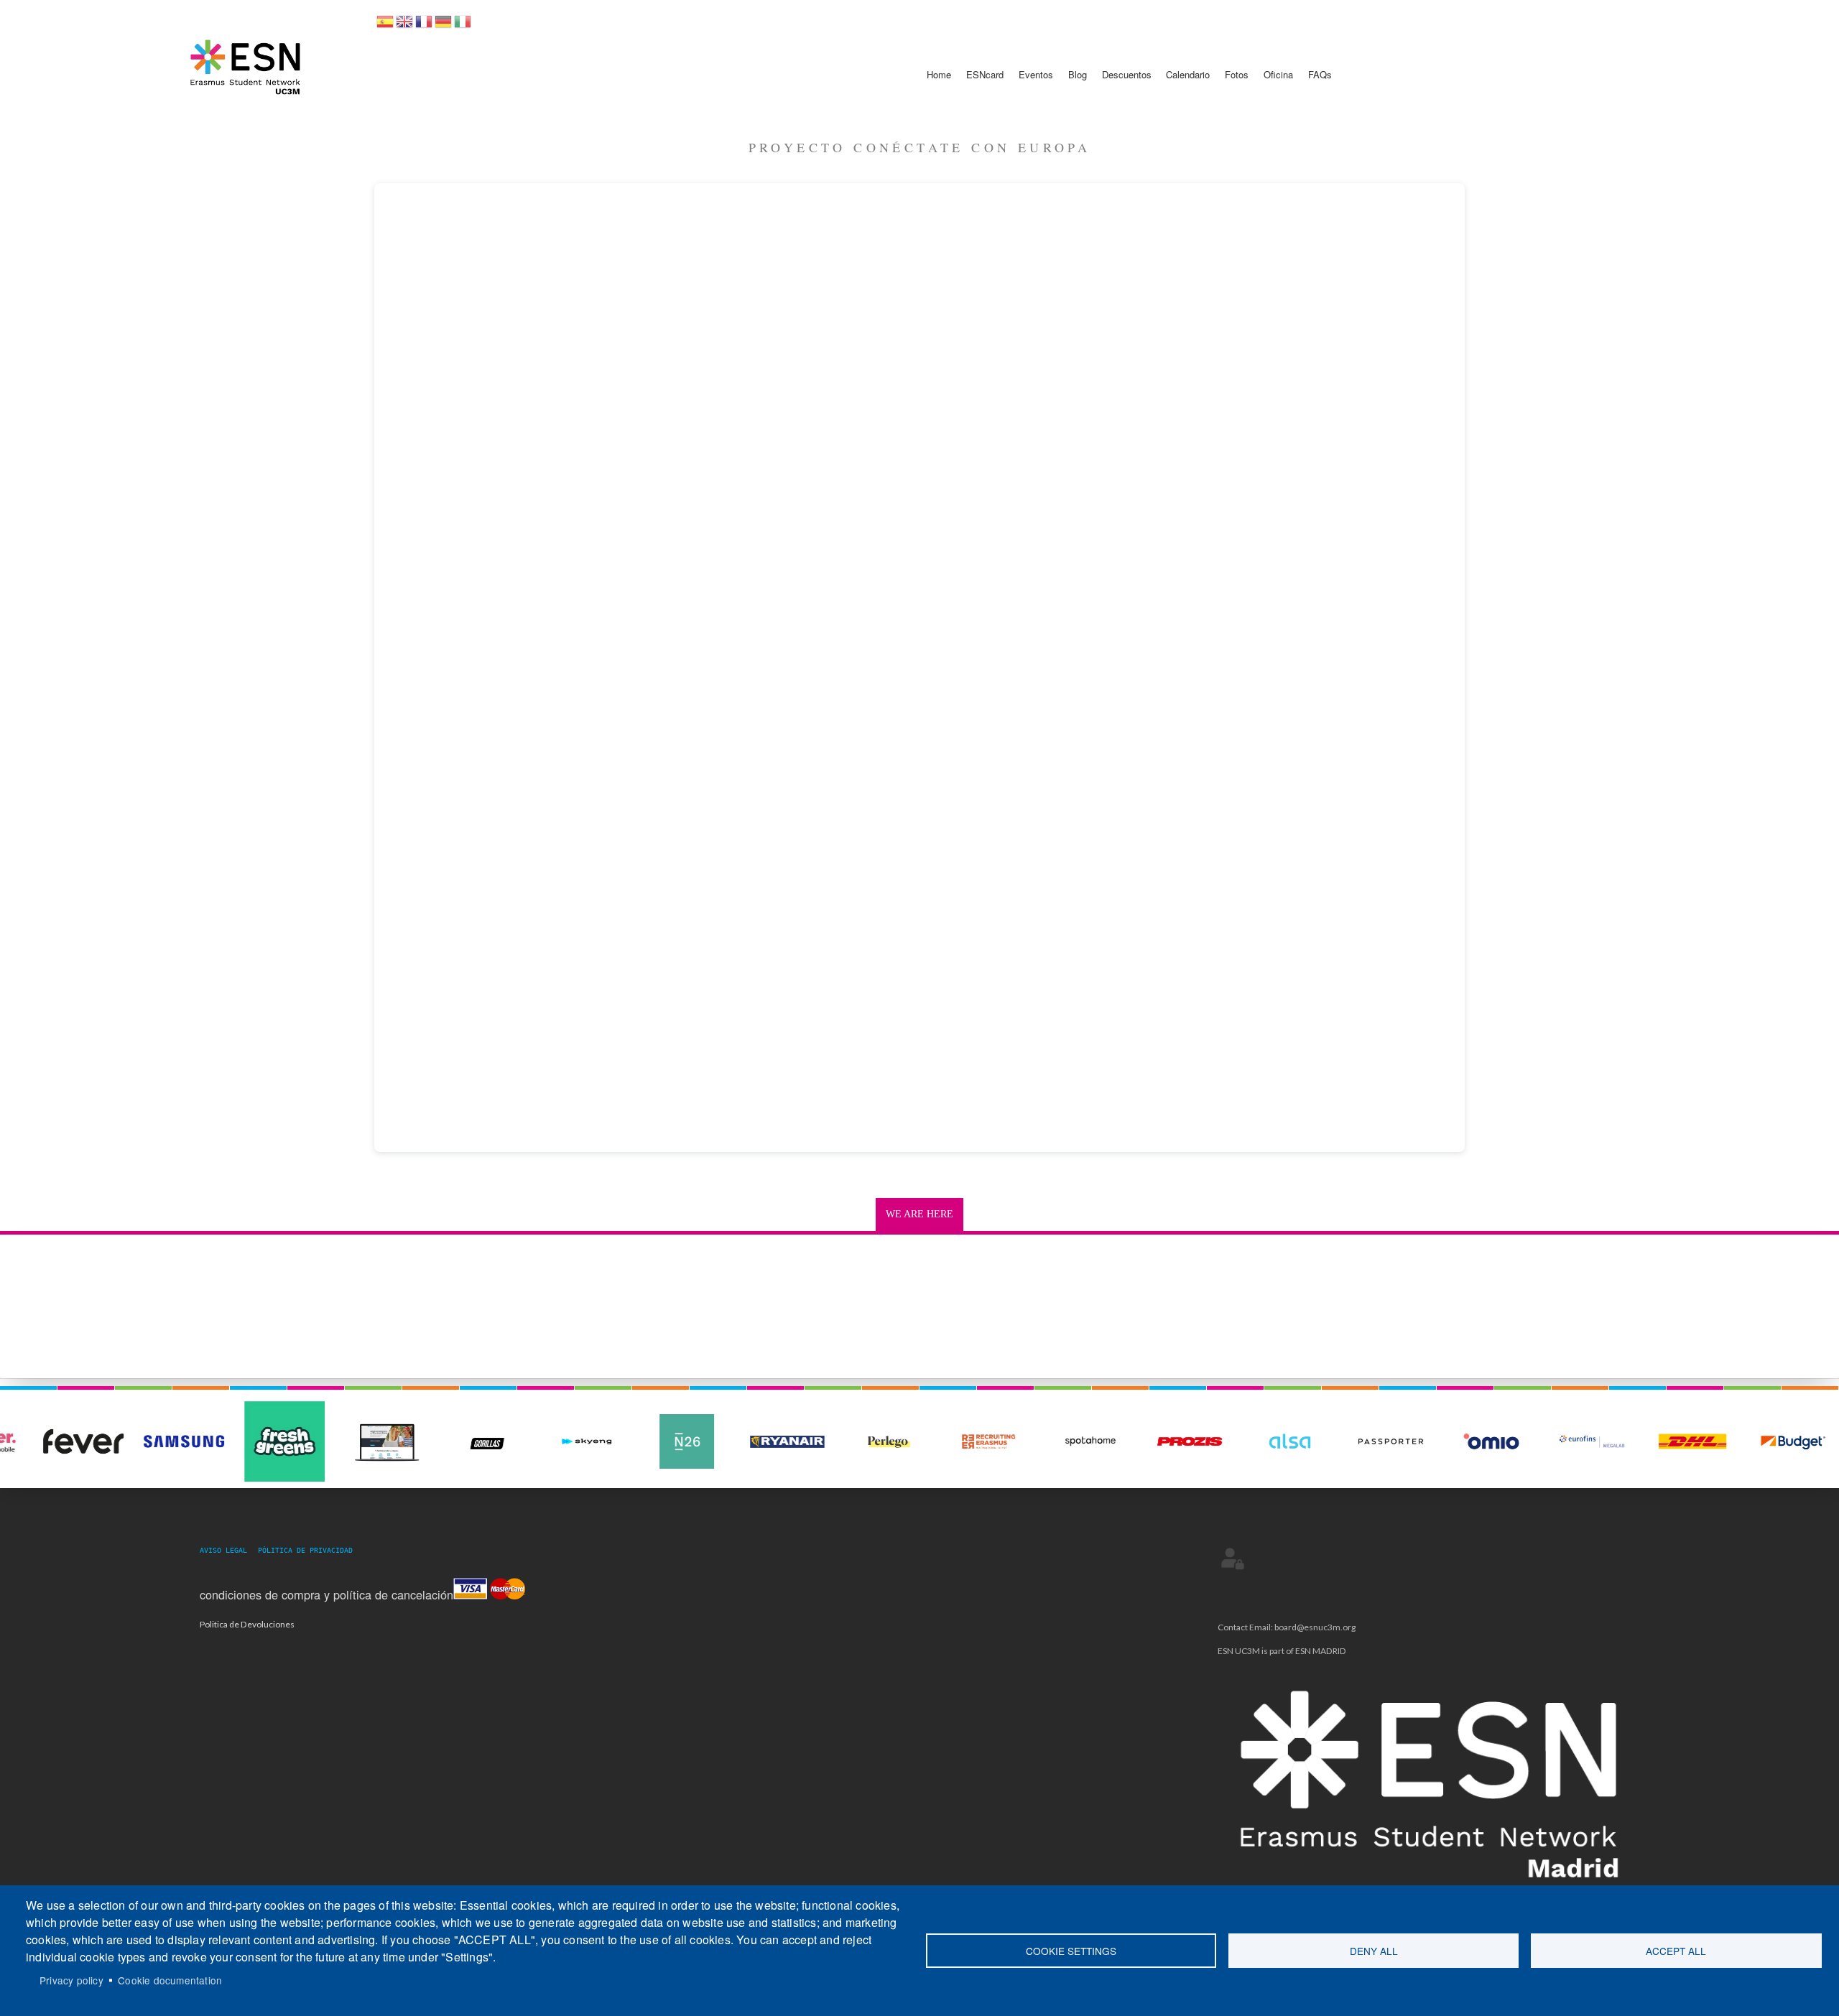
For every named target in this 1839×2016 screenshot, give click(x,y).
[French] (424, 26)
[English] (404, 26)
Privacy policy (71, 1980)
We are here (919, 1214)
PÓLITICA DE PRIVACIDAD (305, 1550)
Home (939, 74)
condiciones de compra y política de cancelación (326, 1594)
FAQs (1320, 74)
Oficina (1278, 74)
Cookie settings (1071, 1951)
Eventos (1036, 74)
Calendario (1188, 74)
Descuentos (1127, 74)
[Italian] (463, 26)
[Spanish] (385, 26)
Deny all (1374, 1951)
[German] (443, 26)
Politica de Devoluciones (247, 1624)
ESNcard (985, 74)
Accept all (1676, 1951)
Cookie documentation (170, 1980)
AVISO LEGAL (228, 1550)
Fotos (1237, 74)
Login (1233, 1559)
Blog (1078, 74)
